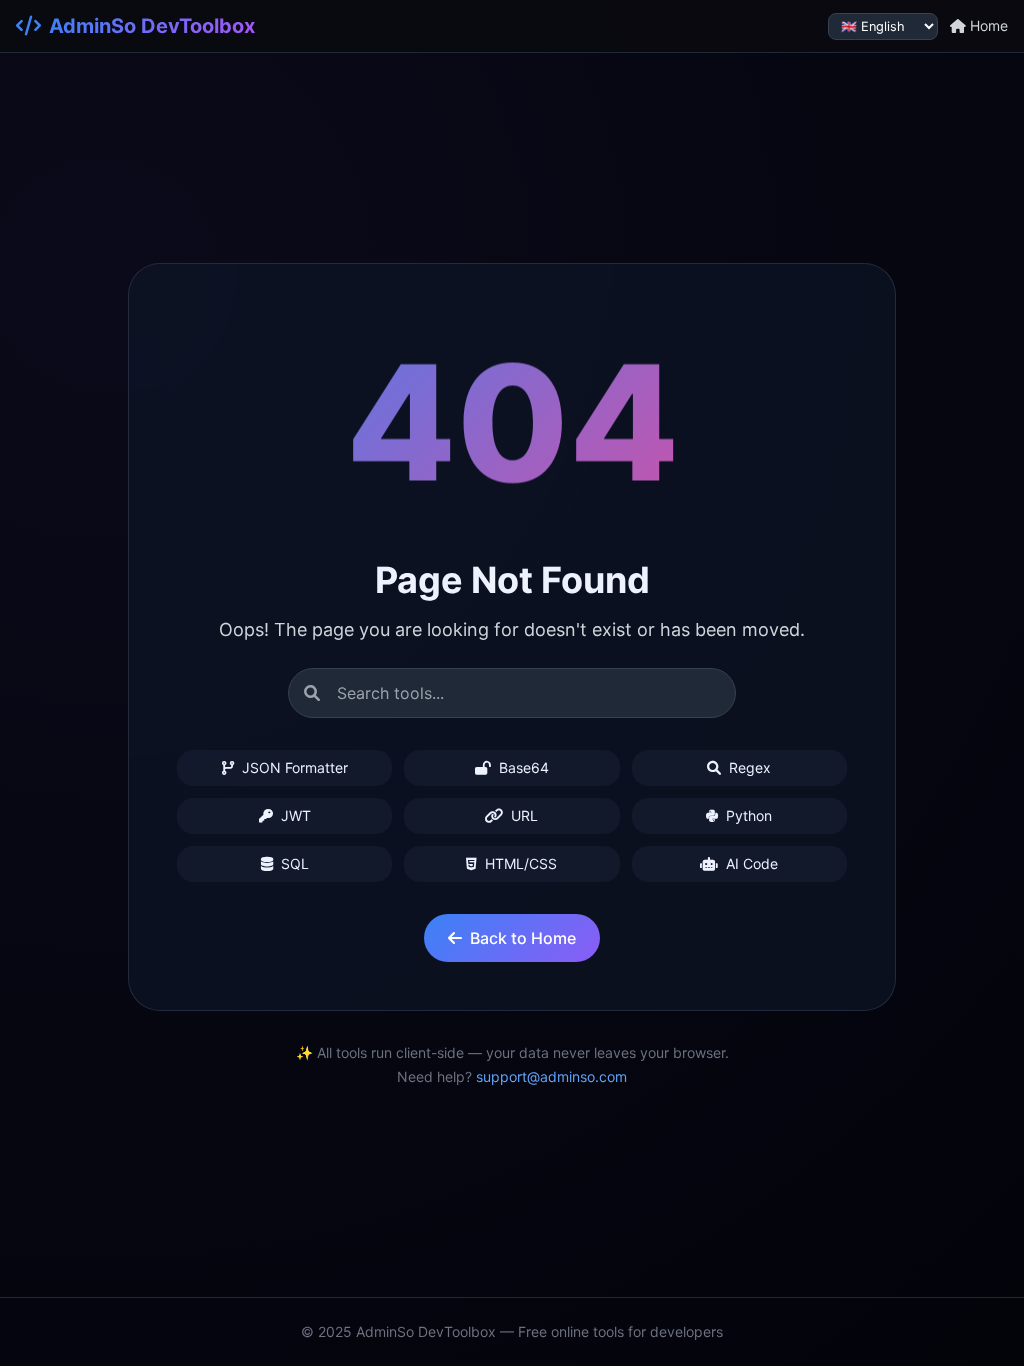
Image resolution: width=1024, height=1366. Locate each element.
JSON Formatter (293, 767)
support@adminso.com (551, 1076)
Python (747, 815)
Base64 (522, 767)
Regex (748, 767)
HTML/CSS (519, 863)
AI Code (750, 863)
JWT (294, 815)
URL (522, 815)
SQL (293, 863)
